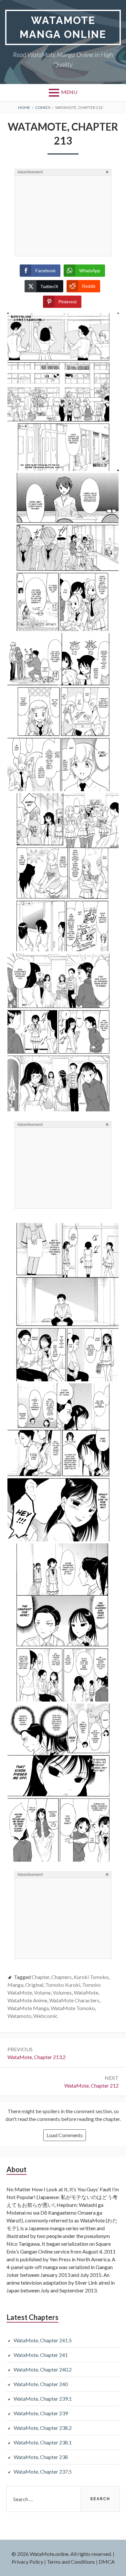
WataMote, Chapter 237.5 (43, 2471)
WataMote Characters (74, 2000)
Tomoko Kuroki (63, 1985)
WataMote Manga (28, 2008)
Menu (69, 92)
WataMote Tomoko (73, 2008)
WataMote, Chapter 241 (41, 2355)
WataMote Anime (27, 2000)
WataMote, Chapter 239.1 (43, 2399)
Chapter (41, 1977)
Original (34, 1985)
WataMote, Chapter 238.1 (43, 2442)
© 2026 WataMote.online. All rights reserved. (62, 2554)
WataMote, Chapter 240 (41, 2384)
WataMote (86, 1992)
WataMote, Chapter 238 (41, 2457)
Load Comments (65, 2135)
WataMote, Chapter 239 (41, 2413)
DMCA (107, 2562)
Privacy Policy (27, 2562)
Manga (15, 1985)
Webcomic (46, 2016)
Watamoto (19, 2016)
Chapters (62, 1977)
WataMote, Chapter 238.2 (43, 2428)
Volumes (62, 1992)
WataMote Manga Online (63, 27)
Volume (42, 1992)
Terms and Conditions (71, 2562)
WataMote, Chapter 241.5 (43, 2340)
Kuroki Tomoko (91, 1977)
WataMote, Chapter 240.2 (43, 2369)
